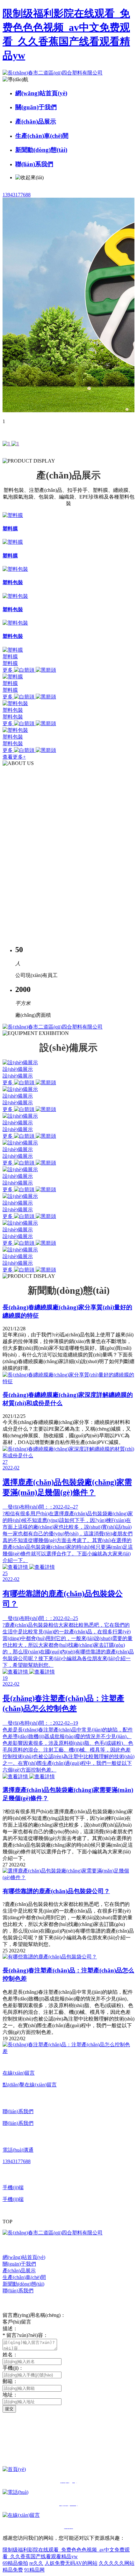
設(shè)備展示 (18, 1069)
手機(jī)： (13, 2368)
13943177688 (17, 195)
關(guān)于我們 (36, 107)
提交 (9, 2409)
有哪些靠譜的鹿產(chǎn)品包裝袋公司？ (56, 1891)
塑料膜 (10, 657)
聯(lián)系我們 (34, 164)
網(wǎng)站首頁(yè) (41, 93)
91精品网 (34, 2570)
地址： (10, 2395)
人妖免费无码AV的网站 (71, 2563)
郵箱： (10, 2381)
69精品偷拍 (15, 2563)
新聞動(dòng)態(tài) (41, 150)
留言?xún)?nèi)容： (25, 2335)
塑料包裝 (13, 710)
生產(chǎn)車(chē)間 (42, 136)
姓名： (10, 2355)
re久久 (36, 2563)
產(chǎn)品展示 (36, 121)
